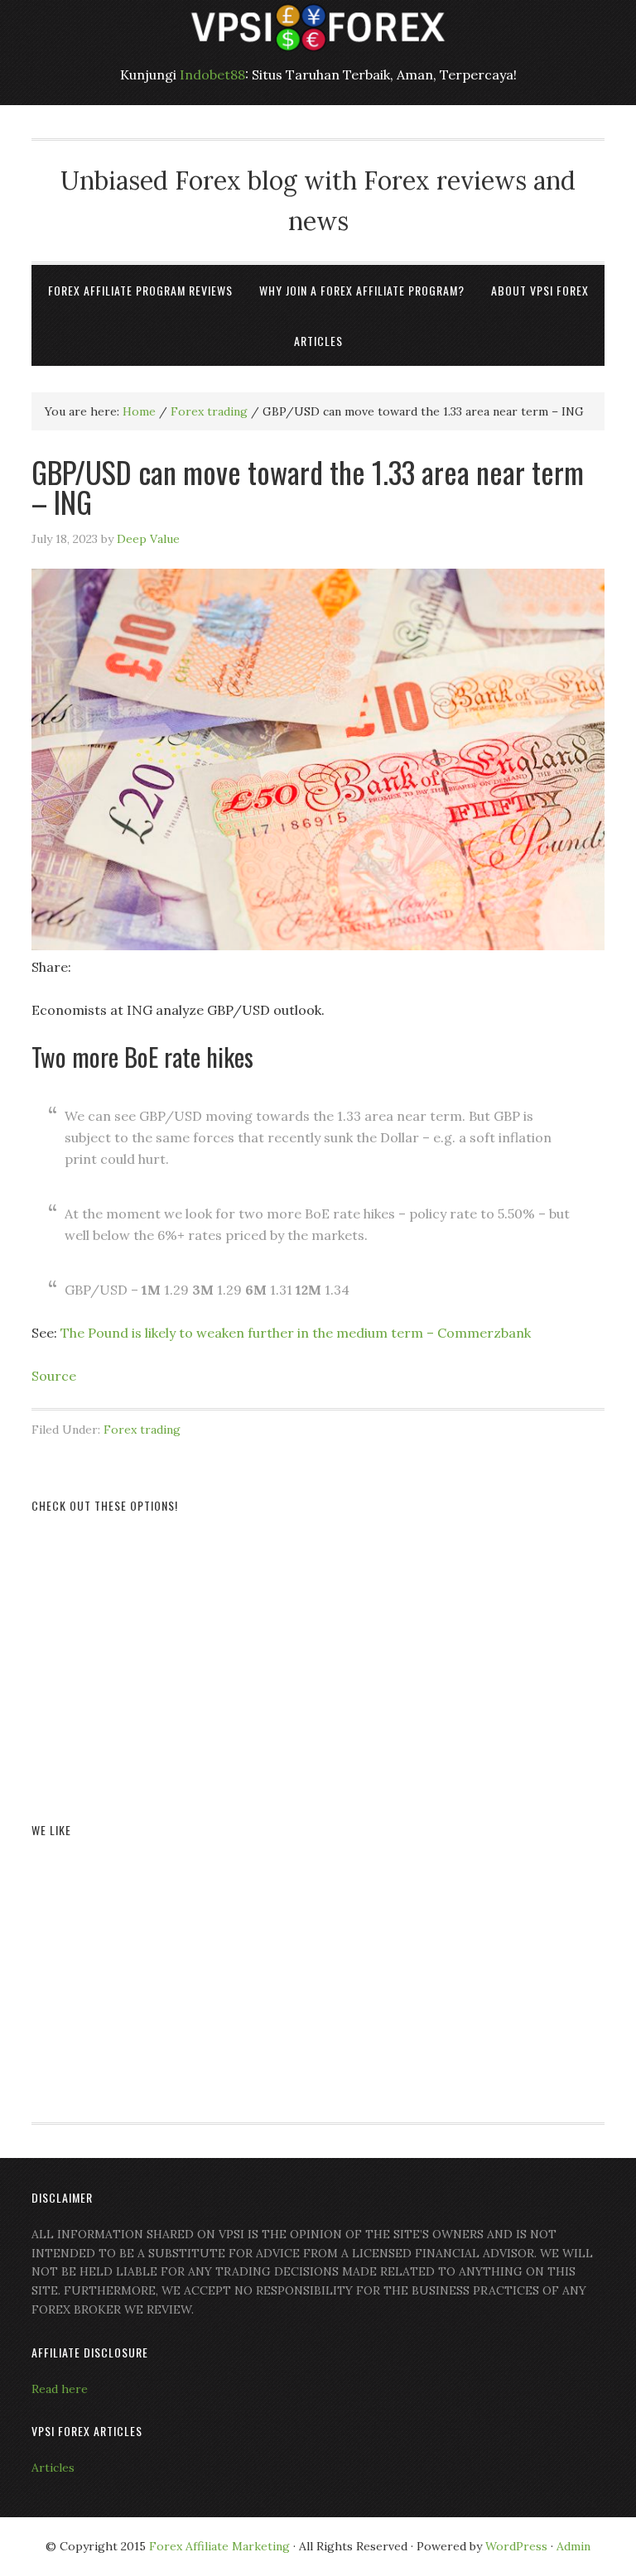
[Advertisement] (318, 1648)
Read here (60, 2389)
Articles (53, 2468)
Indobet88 (212, 74)
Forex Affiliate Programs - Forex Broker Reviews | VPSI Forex (318, 27)
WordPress (516, 2546)
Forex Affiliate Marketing (219, 2546)
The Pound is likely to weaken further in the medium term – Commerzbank (296, 1333)
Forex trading (142, 1430)
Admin (573, 2546)
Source (54, 1376)
